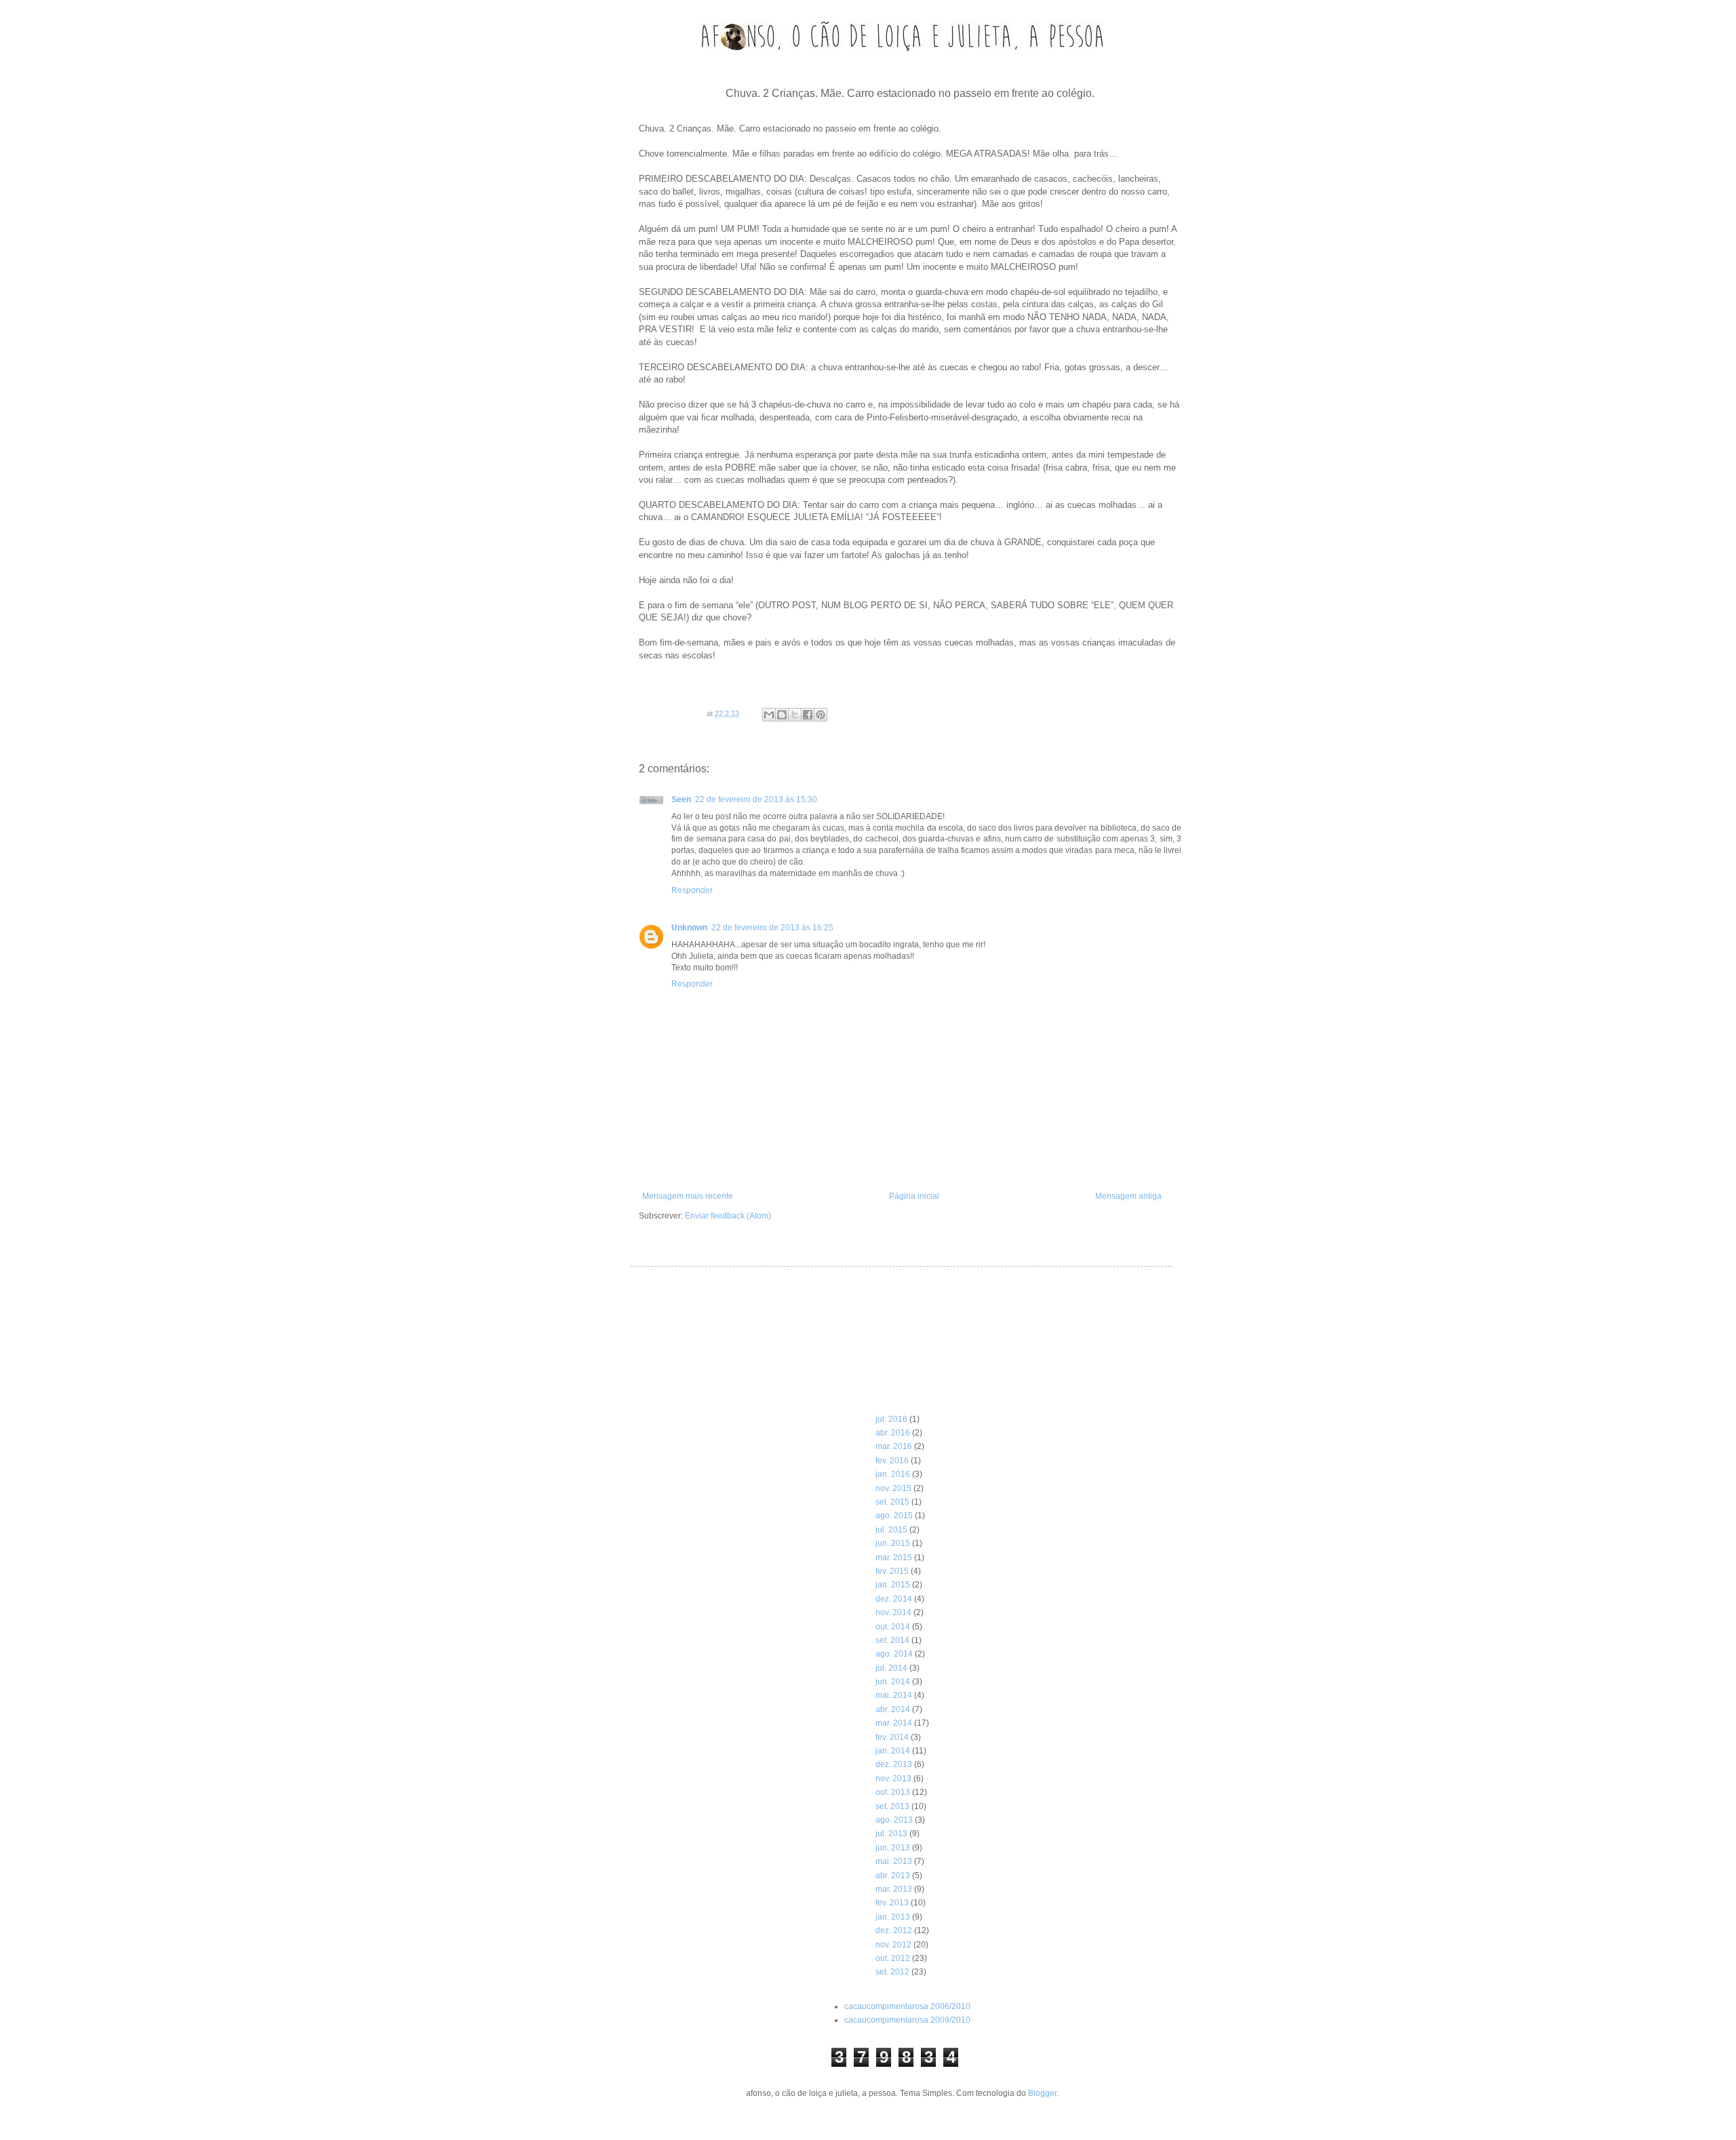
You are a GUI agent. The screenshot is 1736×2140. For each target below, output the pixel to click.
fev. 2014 (892, 1737)
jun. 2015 (893, 1543)
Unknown (689, 928)
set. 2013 (892, 1806)
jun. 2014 (893, 1682)
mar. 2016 (894, 1446)
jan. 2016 (893, 1474)
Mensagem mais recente (688, 1196)
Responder (692, 890)
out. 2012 (893, 1958)
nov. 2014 (893, 1612)
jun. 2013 (893, 1848)
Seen (681, 799)
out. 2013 (893, 1792)
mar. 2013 (894, 1889)
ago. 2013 (894, 1820)
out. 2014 (893, 1627)
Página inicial (914, 1196)
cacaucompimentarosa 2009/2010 (907, 2020)
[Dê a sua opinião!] (782, 715)
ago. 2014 (894, 1654)
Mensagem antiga (1128, 1196)
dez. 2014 (894, 1599)
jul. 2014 (891, 1668)
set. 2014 (892, 1640)
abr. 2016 (893, 1433)
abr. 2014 (893, 1709)
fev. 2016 (892, 1461)
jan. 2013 (893, 1917)
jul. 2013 (891, 1834)
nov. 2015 (893, 1488)
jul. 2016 (891, 1419)
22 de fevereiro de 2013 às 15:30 (756, 799)
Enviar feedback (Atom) (728, 1216)
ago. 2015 (894, 1515)
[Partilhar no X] (795, 715)
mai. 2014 (894, 1695)
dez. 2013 (894, 1764)
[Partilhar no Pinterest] (821, 715)
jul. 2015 (891, 1530)
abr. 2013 (893, 1876)
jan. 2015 (893, 1585)
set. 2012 (892, 1972)
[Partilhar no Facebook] (808, 715)
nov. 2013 (893, 1779)
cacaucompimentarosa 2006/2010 (907, 2006)
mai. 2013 (894, 1861)
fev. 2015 (892, 1571)
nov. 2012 (893, 1945)
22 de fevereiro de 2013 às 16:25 (772, 928)
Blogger (1042, 2093)
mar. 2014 (894, 1723)
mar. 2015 (894, 1558)
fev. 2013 (892, 1903)
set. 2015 (892, 1502)
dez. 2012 (894, 1930)
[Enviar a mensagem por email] (769, 715)
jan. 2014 (893, 1751)
